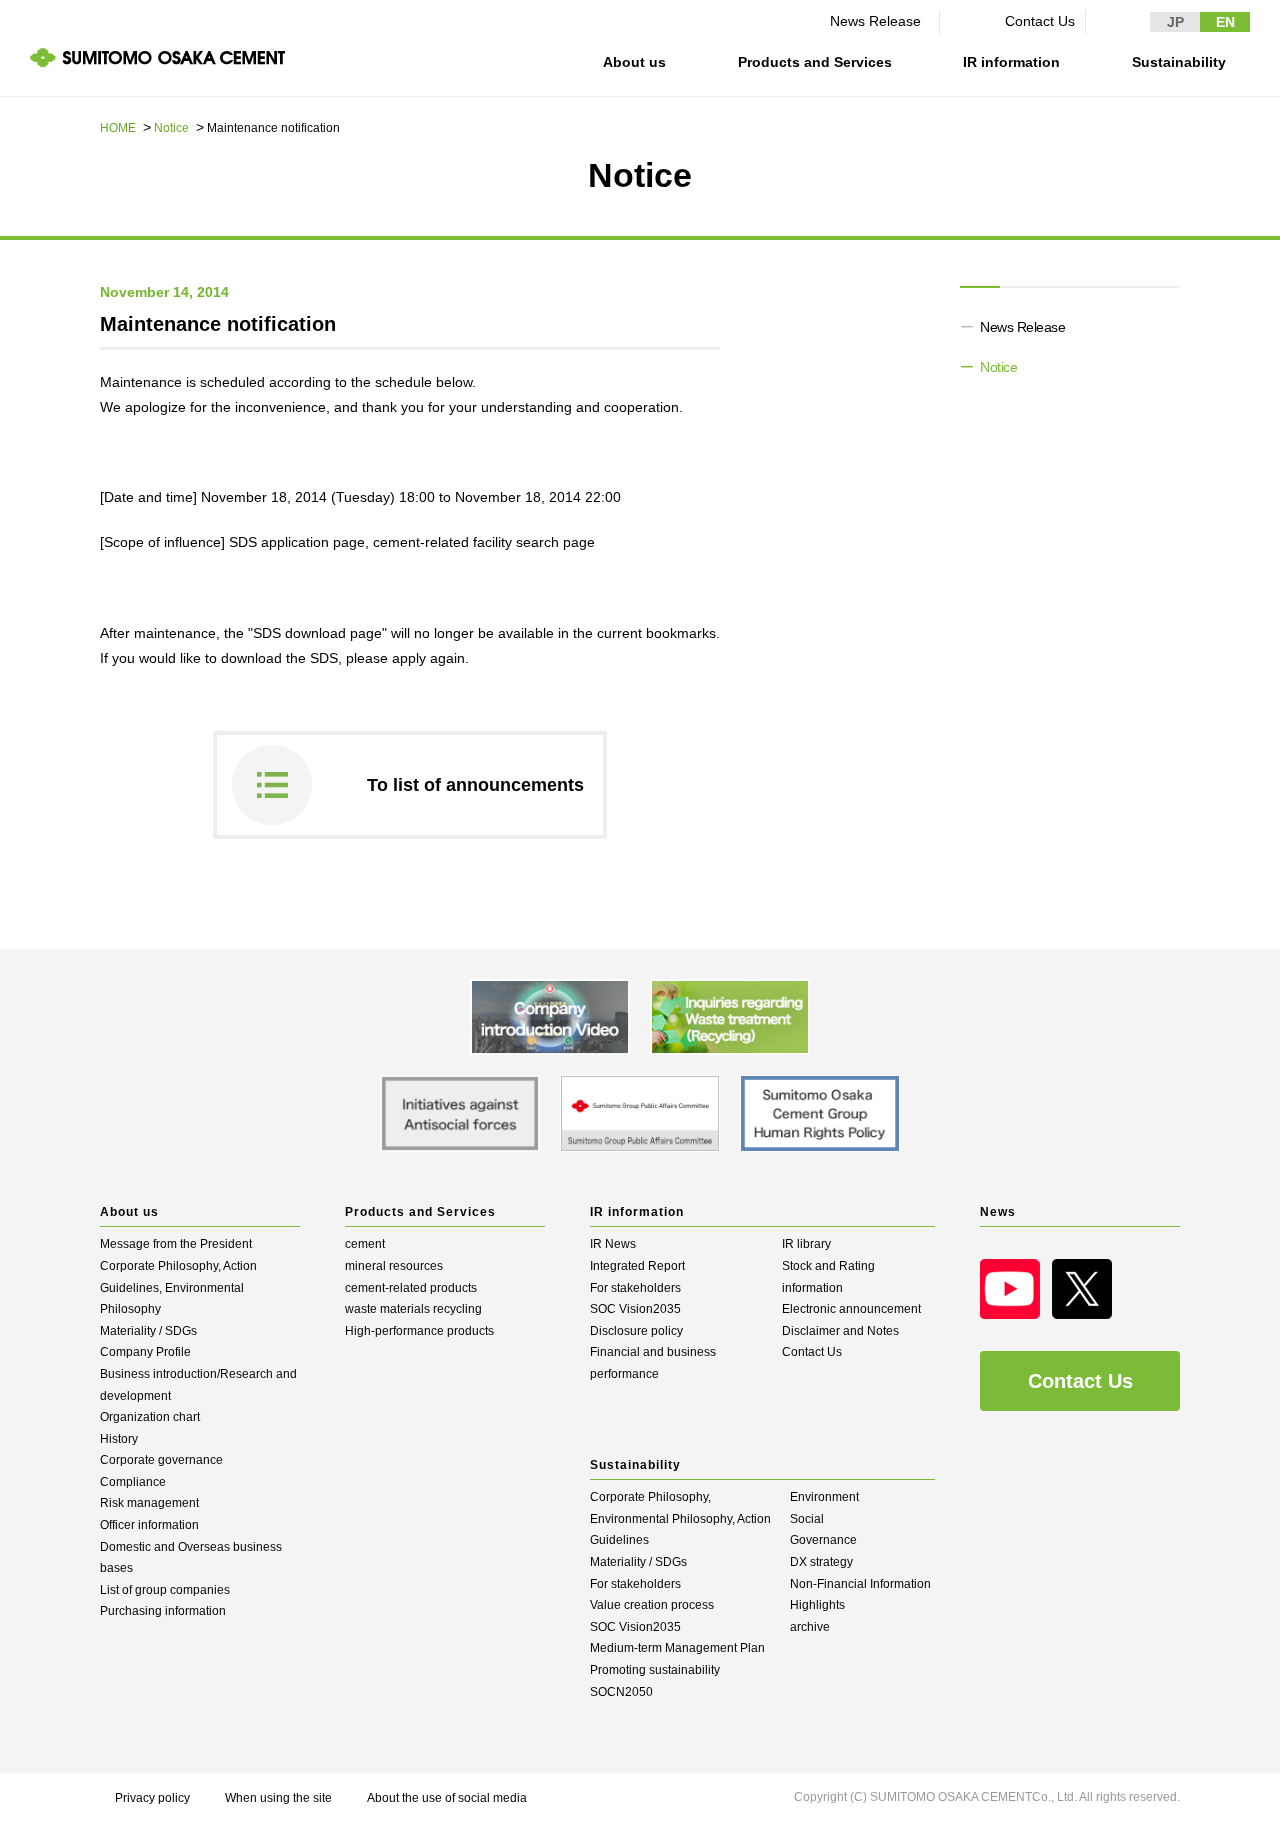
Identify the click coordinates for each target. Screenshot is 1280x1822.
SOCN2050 (621, 1692)
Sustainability (1179, 62)
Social (807, 1519)
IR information (1011, 62)
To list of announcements (475, 785)
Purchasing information (163, 1611)
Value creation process (652, 1605)
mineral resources (394, 1266)
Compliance (133, 1482)
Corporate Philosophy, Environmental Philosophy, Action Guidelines (680, 1518)
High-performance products (419, 1331)
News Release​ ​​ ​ (879, 21)
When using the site (278, 1798)
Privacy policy (152, 1798)
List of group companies (165, 1590)
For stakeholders (635, 1288)
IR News (613, 1244)
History (119, 1439)
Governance (823, 1540)
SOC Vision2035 (635, 1309)
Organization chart (150, 1417)
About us (634, 62)
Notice (171, 128)
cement (365, 1244)
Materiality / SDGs (148, 1331)
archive (810, 1627)
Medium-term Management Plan (677, 1648)
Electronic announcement (851, 1309)
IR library (806, 1244)
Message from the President (176, 1244)
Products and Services (815, 62)
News (998, 1212)
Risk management (149, 1503)
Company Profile (145, 1352)
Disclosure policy (636, 1331)
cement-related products (411, 1288)
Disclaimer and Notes (840, 1331)
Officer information (149, 1525)
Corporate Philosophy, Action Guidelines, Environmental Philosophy (178, 1287)
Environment (824, 1497)
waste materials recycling (413, 1309)
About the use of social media (447, 1798)
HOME (118, 128)
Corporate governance (161, 1460)
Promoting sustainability (655, 1670)
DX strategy (821, 1562)
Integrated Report (637, 1266)
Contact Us (1040, 21)
